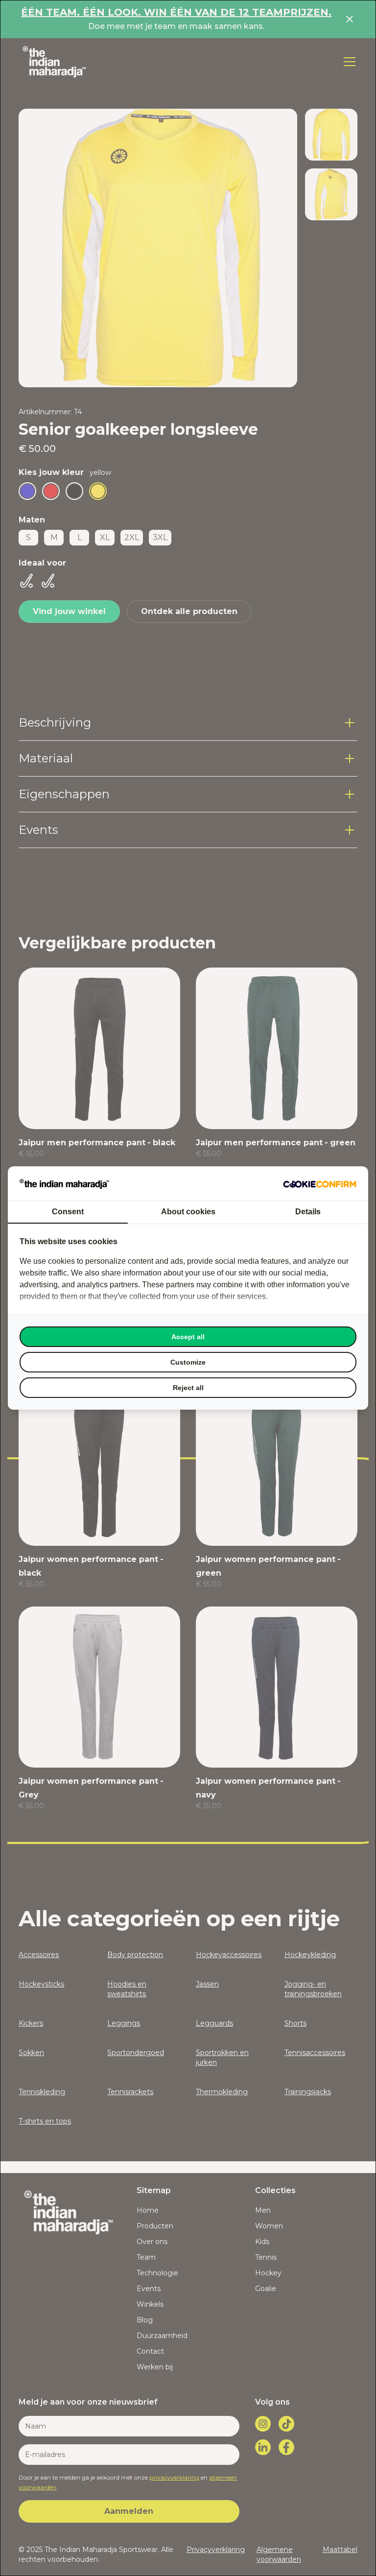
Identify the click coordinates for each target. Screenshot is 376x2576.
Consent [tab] (68, 1212)
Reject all (188, 1388)
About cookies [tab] (188, 1212)
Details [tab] (308, 1212)
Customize (188, 1362)
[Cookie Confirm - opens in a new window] (320, 1183)
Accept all (188, 1337)
